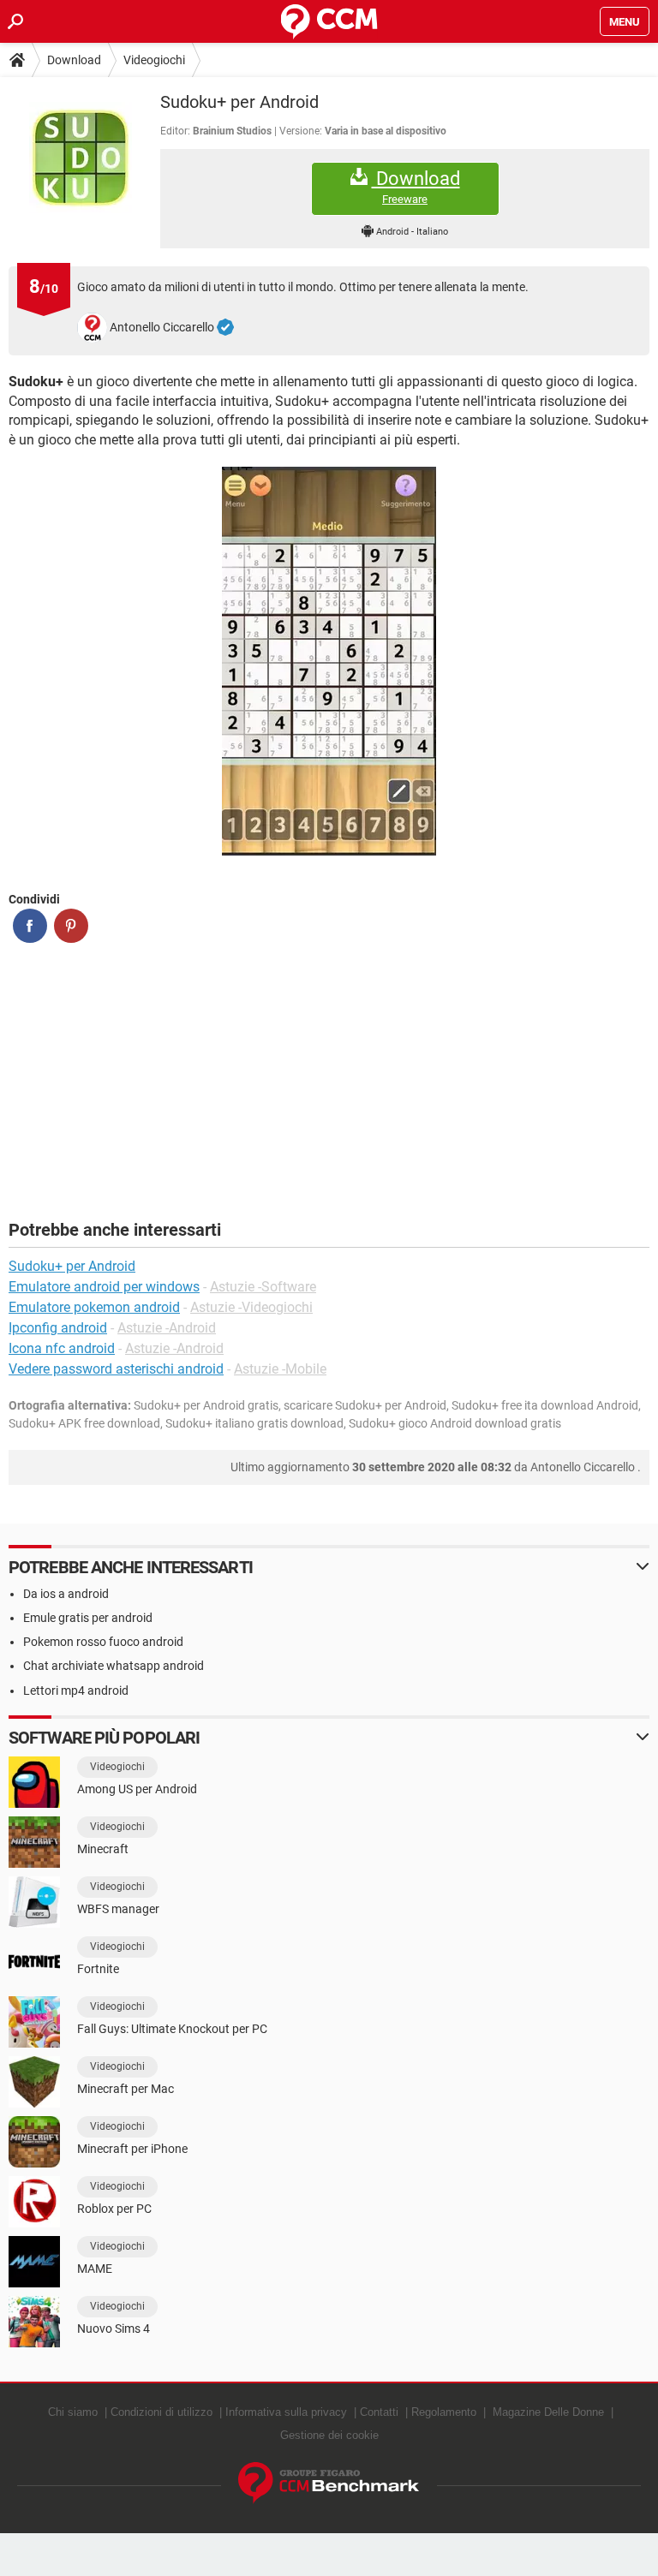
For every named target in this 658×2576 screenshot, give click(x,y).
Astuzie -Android (167, 1328)
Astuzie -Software (263, 1287)
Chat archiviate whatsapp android (114, 1666)
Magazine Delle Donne (548, 2412)
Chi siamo (73, 2412)
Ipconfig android (58, 1328)
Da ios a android (66, 1594)
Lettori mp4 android (76, 1690)
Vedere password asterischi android (116, 1369)
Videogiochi (154, 60)
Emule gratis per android (88, 1618)
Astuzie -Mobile (280, 1369)
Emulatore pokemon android (94, 1307)
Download (74, 60)
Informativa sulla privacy (286, 2412)
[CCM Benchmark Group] (329, 2483)
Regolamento (444, 2412)
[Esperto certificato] (225, 328)
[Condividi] (30, 926)
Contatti (379, 2412)
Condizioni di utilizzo (162, 2412)
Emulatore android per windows (104, 1287)
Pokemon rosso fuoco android (103, 1642)
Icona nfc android (62, 1348)
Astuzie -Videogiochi (251, 1307)
